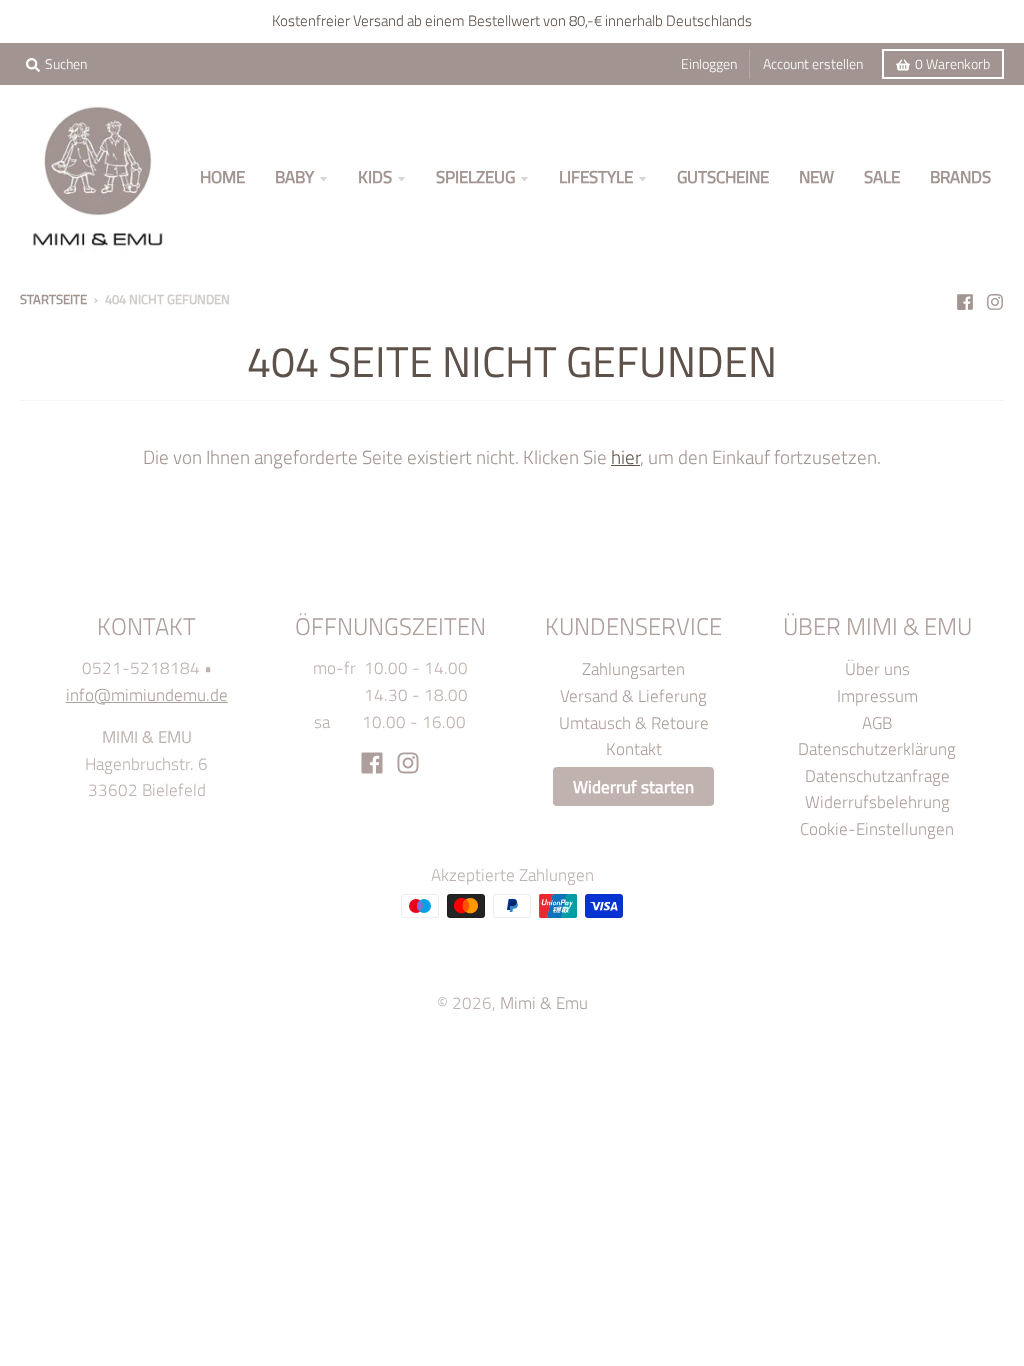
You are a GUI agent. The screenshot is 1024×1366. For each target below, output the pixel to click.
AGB (877, 722)
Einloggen (709, 64)
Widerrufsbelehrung (877, 801)
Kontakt (634, 748)
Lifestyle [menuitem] (596, 176)
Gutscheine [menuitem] (723, 176)
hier (625, 456)
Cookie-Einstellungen (877, 828)
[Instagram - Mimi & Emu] (995, 298)
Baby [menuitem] (294, 176)
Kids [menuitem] (375, 176)
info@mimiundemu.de (147, 694)
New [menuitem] (816, 176)
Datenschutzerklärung (877, 748)
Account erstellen (813, 64)
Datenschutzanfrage (877, 775)
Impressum (877, 695)
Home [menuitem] (222, 176)
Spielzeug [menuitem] (475, 176)
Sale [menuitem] (882, 176)
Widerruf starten (633, 786)
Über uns (877, 668)
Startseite (53, 299)
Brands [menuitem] (960, 176)
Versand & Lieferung (633, 695)
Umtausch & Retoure (634, 722)
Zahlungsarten (633, 668)
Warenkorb (952, 64)
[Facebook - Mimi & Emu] (965, 298)
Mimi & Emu (544, 1002)
